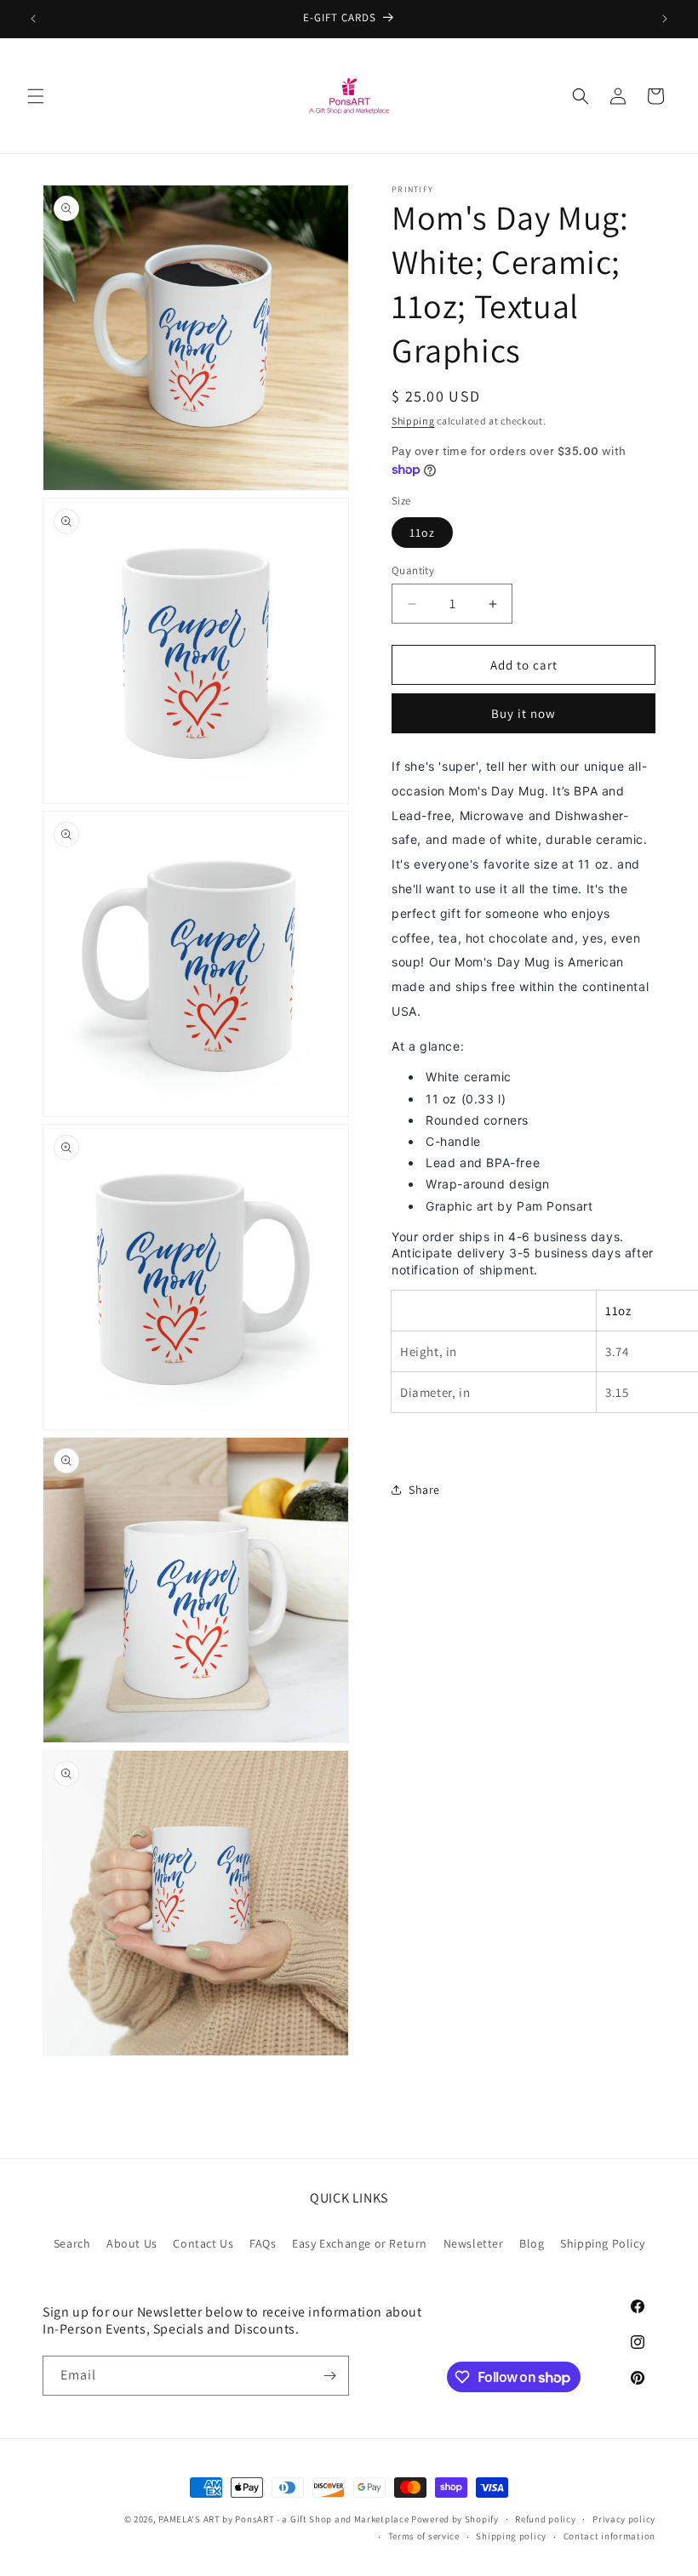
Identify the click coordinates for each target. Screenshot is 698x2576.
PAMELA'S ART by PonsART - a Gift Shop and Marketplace (283, 2519)
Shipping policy (511, 2536)
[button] (36, 96)
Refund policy (545, 2519)
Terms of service (424, 2536)
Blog (532, 2243)
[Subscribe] (329, 2376)
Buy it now (523, 713)
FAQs (263, 2243)
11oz (422, 533)
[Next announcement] (665, 19)
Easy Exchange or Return (360, 2243)
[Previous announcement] (33, 19)
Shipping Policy (602, 2243)
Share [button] (424, 1490)
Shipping (413, 421)
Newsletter (474, 2243)
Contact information (609, 2536)
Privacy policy (624, 2519)
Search (72, 2243)
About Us (132, 2243)
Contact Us (203, 2243)
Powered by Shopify (455, 2519)
